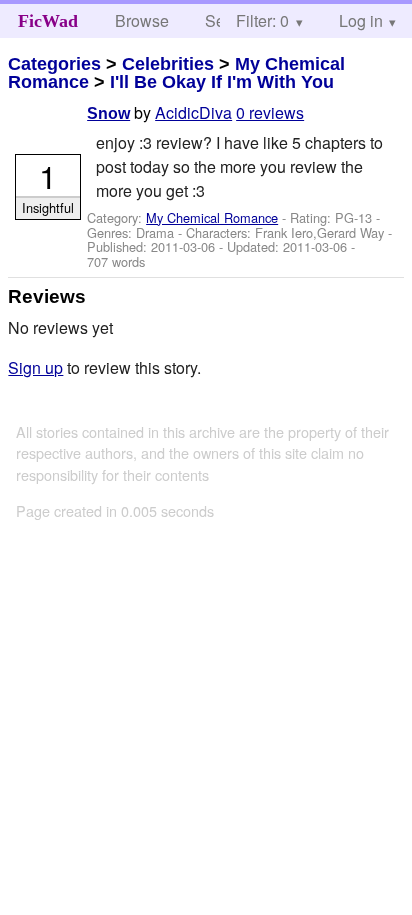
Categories (54, 64)
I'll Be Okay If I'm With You (222, 82)
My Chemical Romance (212, 217)
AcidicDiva (193, 112)
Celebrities (168, 64)
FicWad (48, 21)
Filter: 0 (262, 20)
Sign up (35, 367)
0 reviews (270, 112)
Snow (108, 113)
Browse (142, 20)
